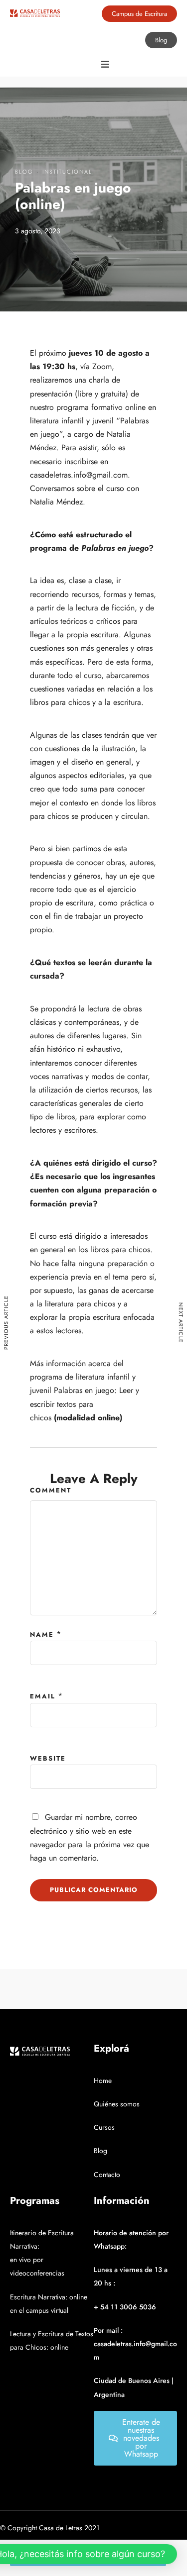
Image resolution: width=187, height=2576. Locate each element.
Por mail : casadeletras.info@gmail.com (135, 2344)
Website (48, 1758)
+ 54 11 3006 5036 (125, 2307)
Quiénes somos (117, 2104)
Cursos (104, 2127)
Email (43, 1696)
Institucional (67, 172)
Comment (51, 1490)
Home (103, 2081)
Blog (24, 172)
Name (42, 1635)
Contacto (107, 2175)
